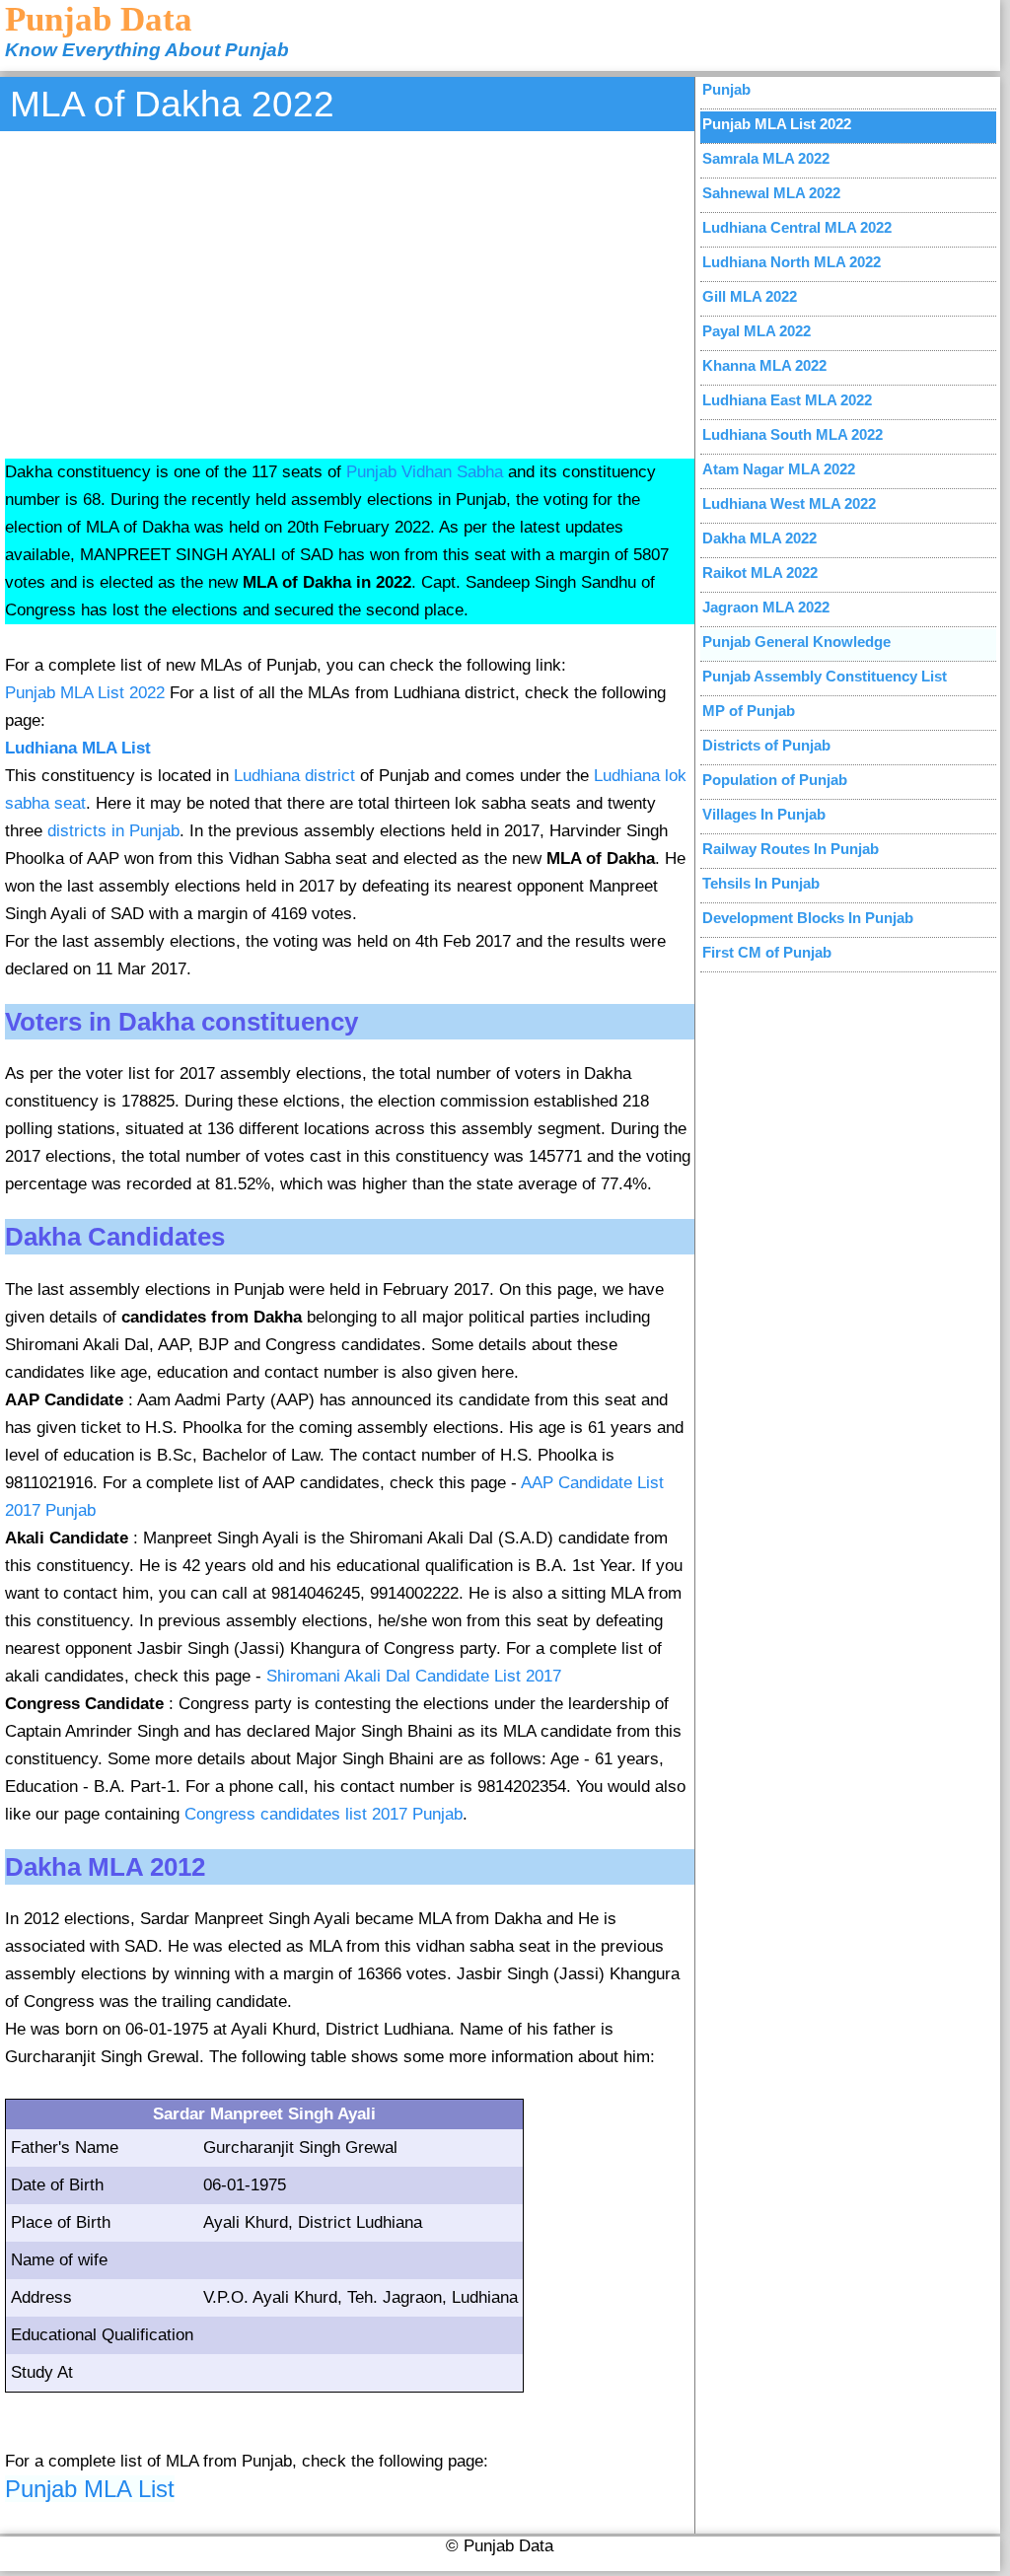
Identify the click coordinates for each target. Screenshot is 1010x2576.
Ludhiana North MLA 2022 (792, 262)
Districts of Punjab (766, 745)
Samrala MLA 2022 (766, 158)
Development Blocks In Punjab (808, 918)
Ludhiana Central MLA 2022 (797, 227)
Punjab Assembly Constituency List (825, 676)
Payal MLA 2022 (757, 331)
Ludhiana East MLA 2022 (787, 400)
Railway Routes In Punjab (791, 849)
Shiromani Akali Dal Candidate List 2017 (414, 1676)
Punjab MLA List (90, 2489)
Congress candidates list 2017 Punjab (324, 1814)
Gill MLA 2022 (750, 296)
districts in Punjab (113, 831)
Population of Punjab (775, 780)
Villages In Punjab (764, 814)
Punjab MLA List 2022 (85, 693)
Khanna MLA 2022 (764, 365)
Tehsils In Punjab (761, 883)
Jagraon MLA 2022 (766, 607)
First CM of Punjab (767, 952)
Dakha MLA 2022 (759, 538)
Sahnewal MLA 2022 (771, 193)
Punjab (726, 89)
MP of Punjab (749, 711)
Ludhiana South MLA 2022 (793, 434)
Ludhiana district (294, 776)
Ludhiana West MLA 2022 (789, 503)
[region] (350, 292)
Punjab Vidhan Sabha (425, 472)
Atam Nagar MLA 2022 (779, 469)
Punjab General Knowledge (796, 642)
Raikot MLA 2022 (760, 572)
